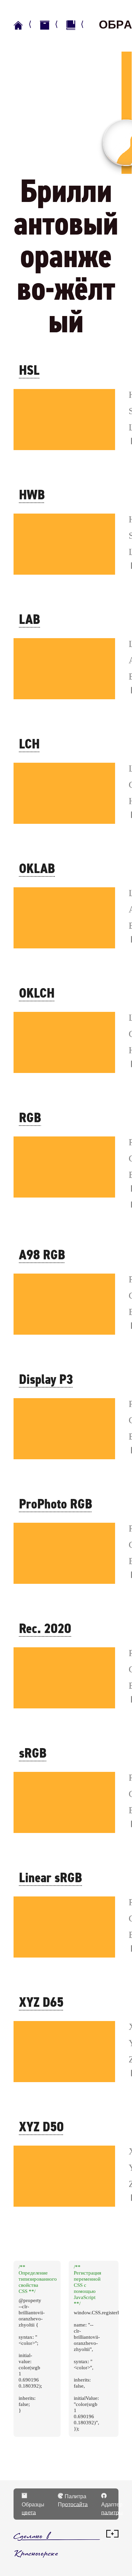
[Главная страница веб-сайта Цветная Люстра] (25, 25)
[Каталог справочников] (52, 25)
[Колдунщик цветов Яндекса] (78, 25)
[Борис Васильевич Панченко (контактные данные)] (112, 2536)
